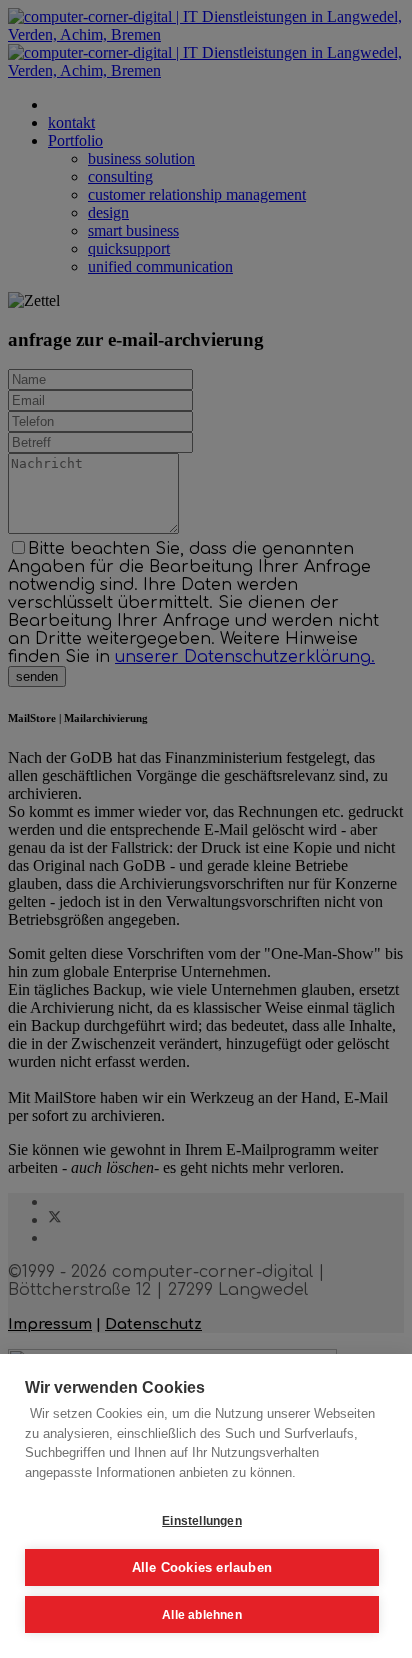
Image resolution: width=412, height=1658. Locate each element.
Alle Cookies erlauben (202, 1567)
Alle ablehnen (202, 1615)
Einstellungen (202, 1521)
